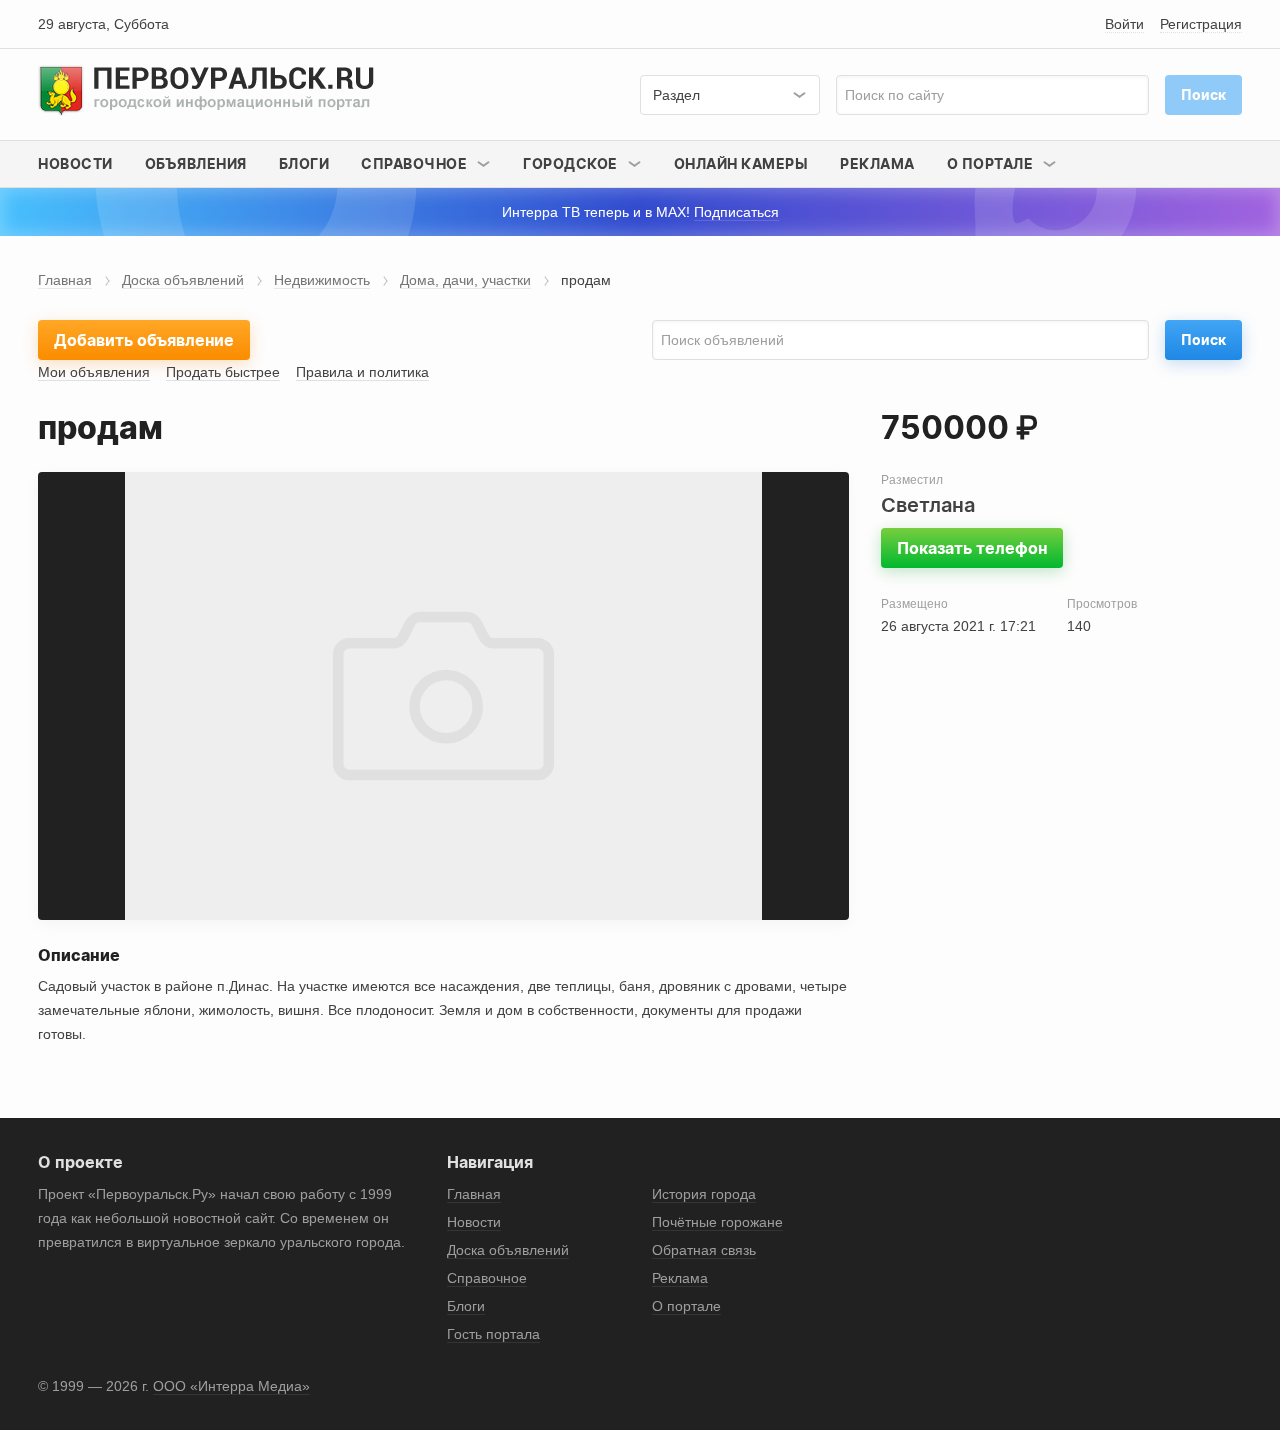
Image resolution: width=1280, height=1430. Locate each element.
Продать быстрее (223, 372)
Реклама (877, 163)
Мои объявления (94, 372)
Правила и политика (362, 372)
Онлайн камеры (741, 163)
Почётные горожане (717, 1222)
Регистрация (1201, 24)
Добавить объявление (144, 340)
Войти (1124, 24)
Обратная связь (704, 1250)
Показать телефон (972, 548)
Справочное (487, 1278)
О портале (686, 1306)
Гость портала (493, 1334)
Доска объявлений (183, 280)
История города (704, 1194)
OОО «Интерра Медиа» (231, 1386)
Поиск (1203, 339)
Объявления (196, 163)
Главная (65, 280)
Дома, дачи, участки (465, 280)
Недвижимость (322, 280)
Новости (75, 163)
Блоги (304, 163)
